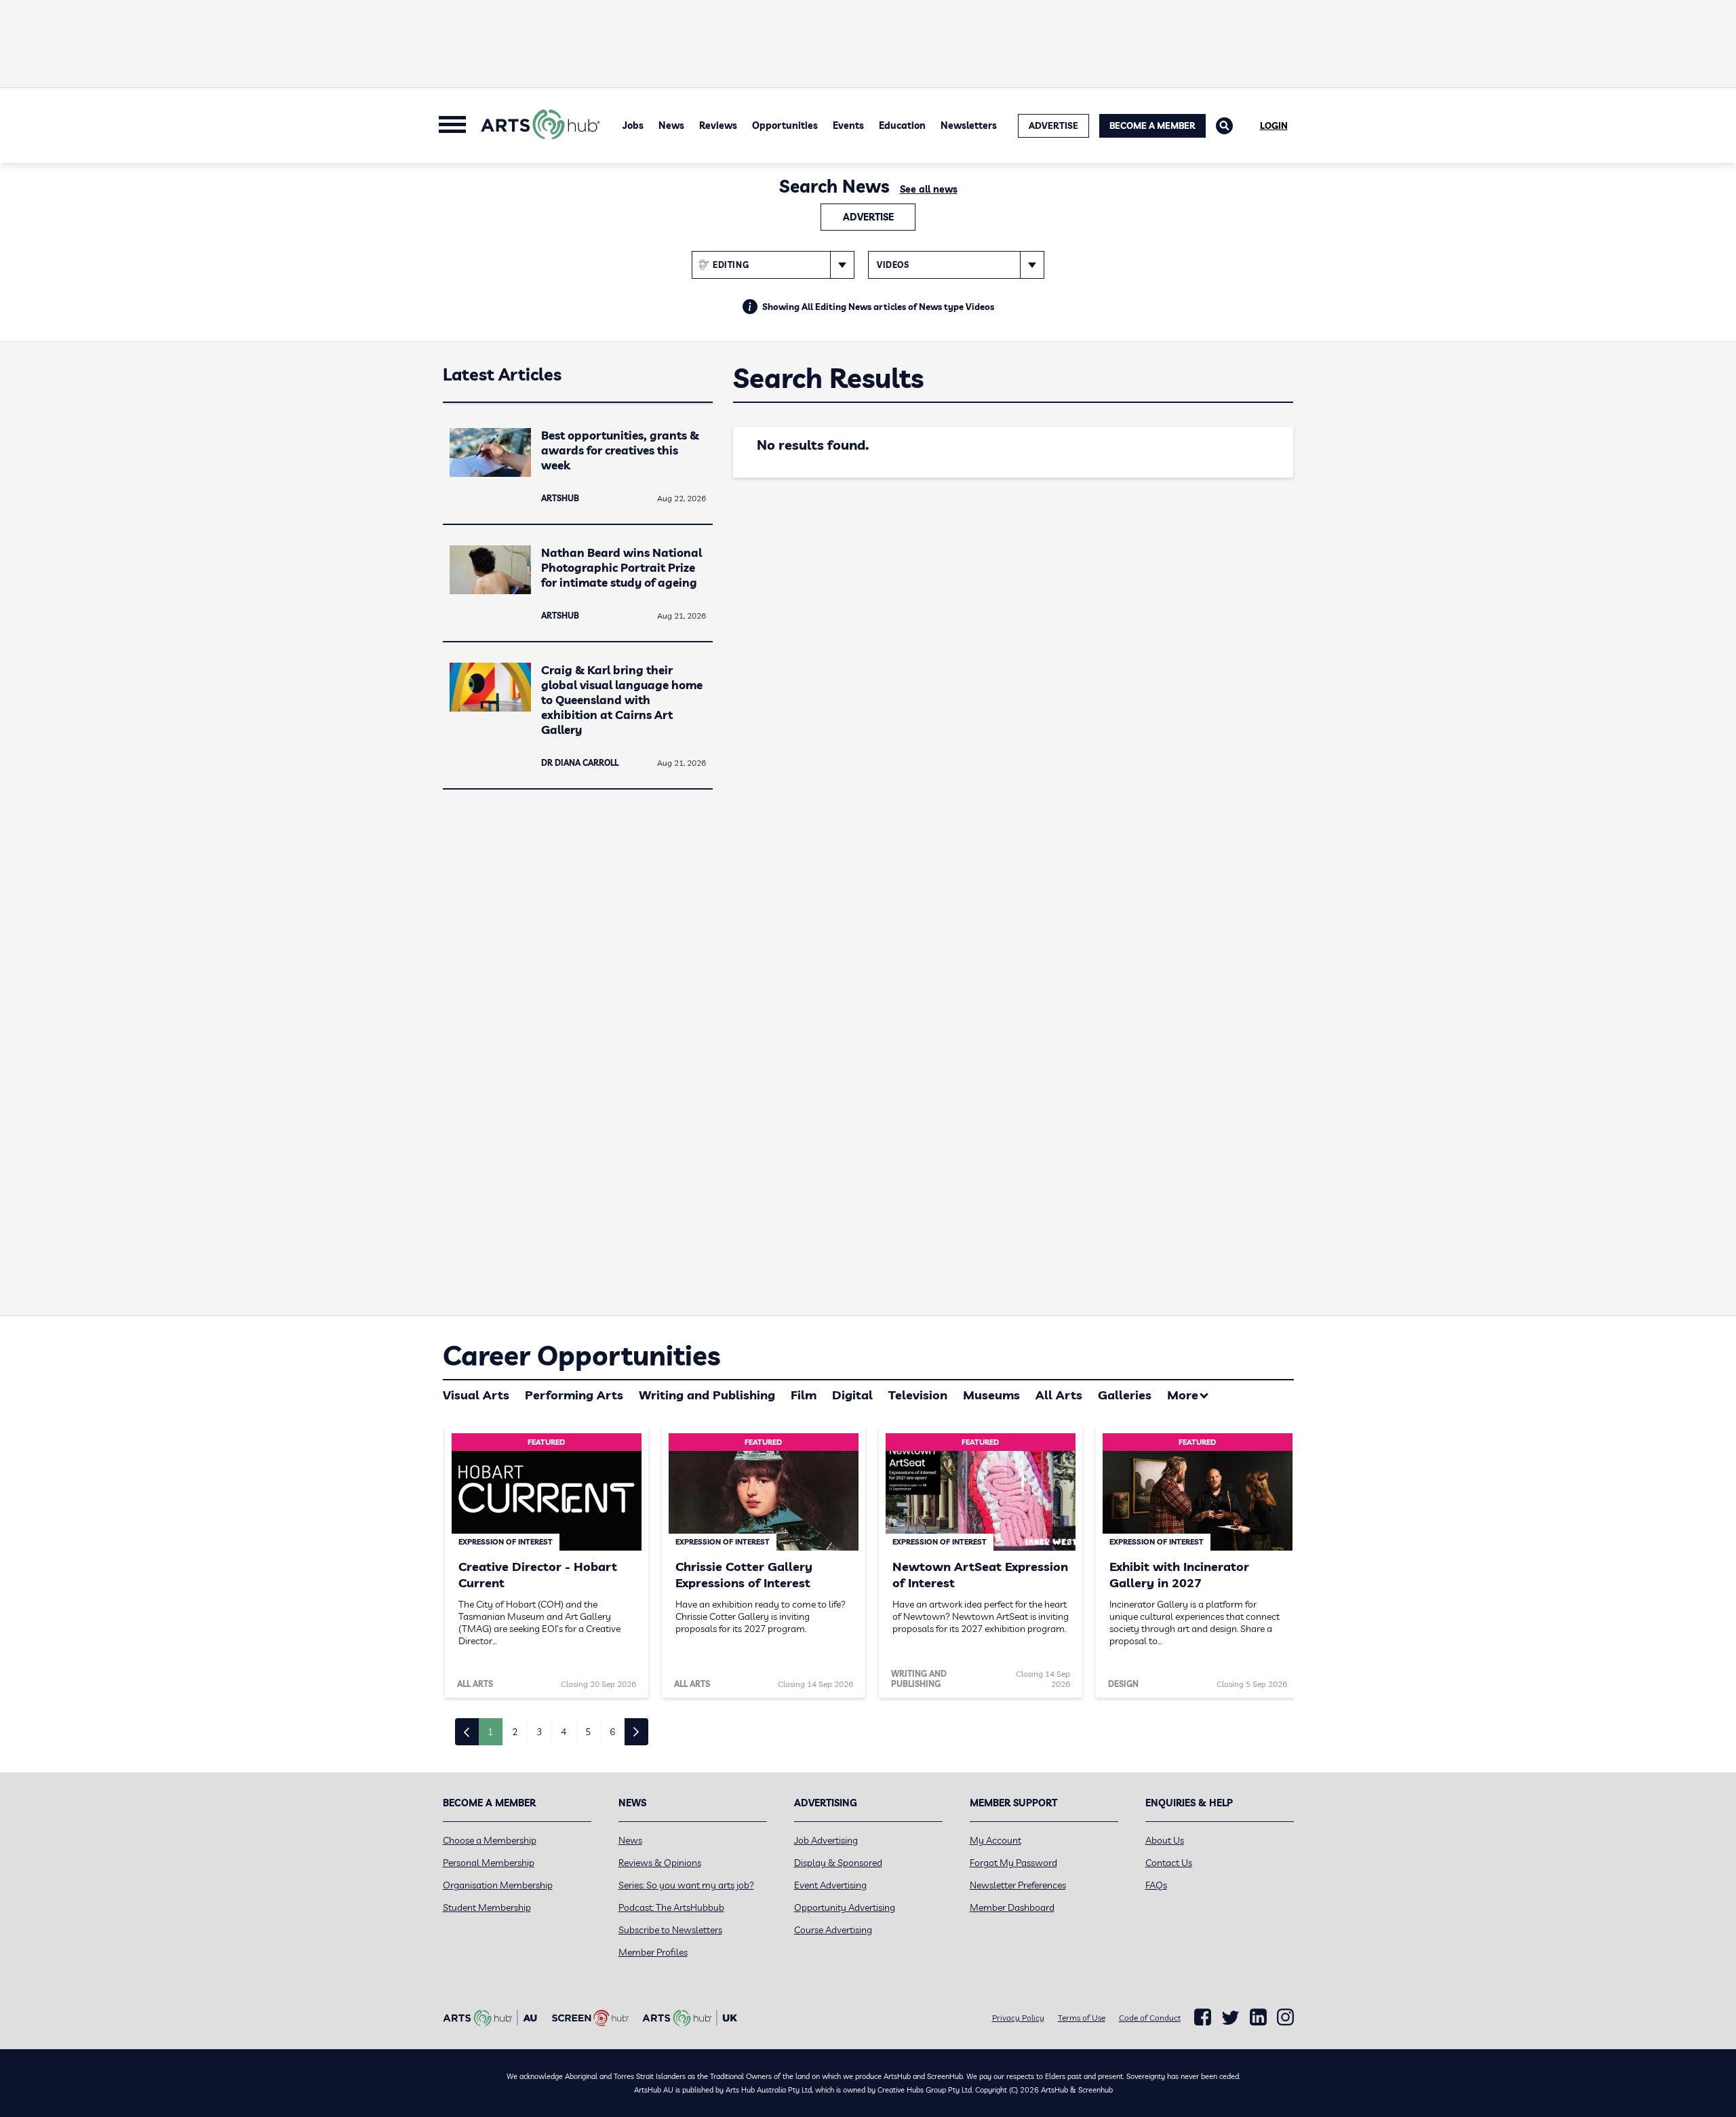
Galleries (1125, 1395)
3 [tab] (539, 1732)
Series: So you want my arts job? (686, 1885)
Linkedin (1258, 2017)
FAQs (1156, 1885)
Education (902, 125)
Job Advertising (826, 1840)
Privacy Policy (1018, 2018)
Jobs (633, 125)
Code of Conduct (1150, 2018)
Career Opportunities (581, 1355)
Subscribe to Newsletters (670, 1930)
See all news (929, 189)
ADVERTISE (1053, 125)
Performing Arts (574, 1395)
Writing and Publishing (707, 1395)
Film (804, 1395)
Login (1274, 125)
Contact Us (1169, 1863)
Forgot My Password (1013, 1863)
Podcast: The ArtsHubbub (671, 1907)
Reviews (718, 125)
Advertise (868, 217)
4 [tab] (564, 1732)
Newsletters (969, 125)
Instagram (1285, 2017)
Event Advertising (830, 1885)
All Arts (1059, 1395)
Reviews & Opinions (660, 1863)
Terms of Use (1082, 2018)
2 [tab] (515, 1732)
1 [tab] (490, 1732)
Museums (991, 1395)
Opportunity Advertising (845, 1907)
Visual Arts (476, 1395)
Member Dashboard (1012, 1907)
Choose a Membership (490, 1840)
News (671, 125)
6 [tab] (612, 1732)
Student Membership (487, 1907)
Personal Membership (489, 1863)
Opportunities (785, 125)
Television (918, 1395)
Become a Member (1152, 125)
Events (848, 125)
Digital (852, 1395)
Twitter (1230, 2018)
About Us (1165, 1840)
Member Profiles (653, 1952)
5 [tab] (588, 1732)
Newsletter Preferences (1018, 1885)
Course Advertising (833, 1930)
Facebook (1203, 2017)
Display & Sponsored (838, 1863)
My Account (995, 1840)
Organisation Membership (498, 1885)
